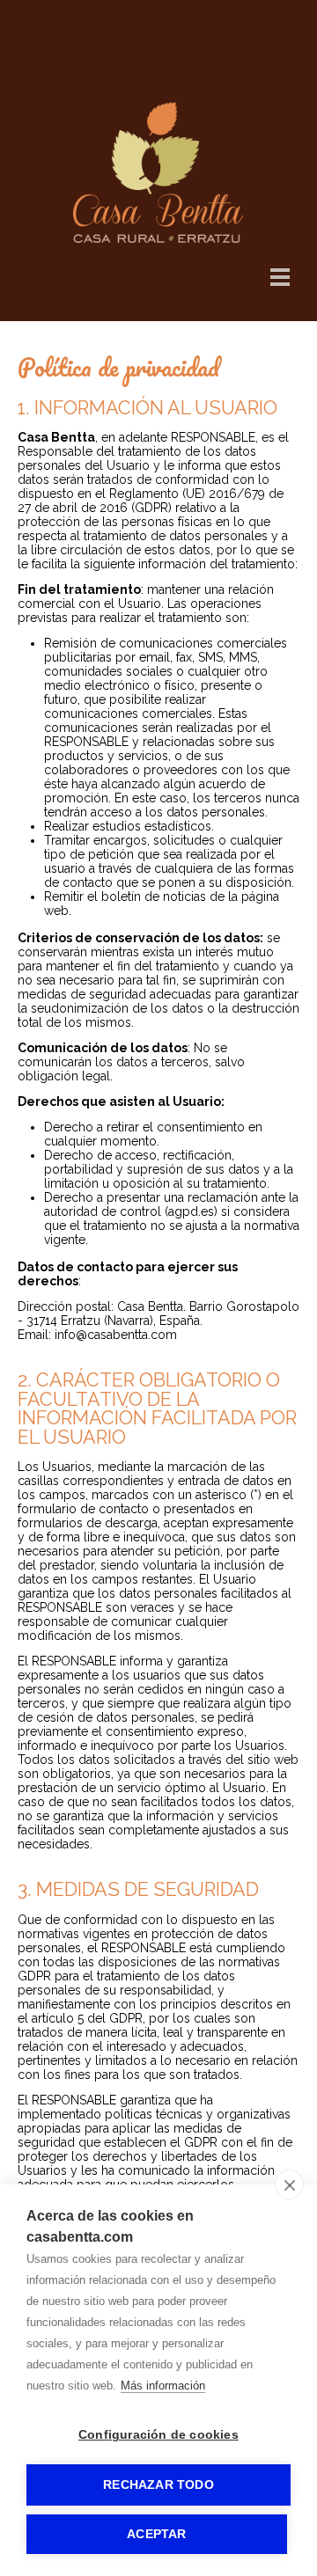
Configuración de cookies (158, 2435)
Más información (163, 2386)
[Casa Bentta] (158, 238)
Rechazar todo (158, 2485)
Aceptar (156, 2534)
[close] (289, 2184)
